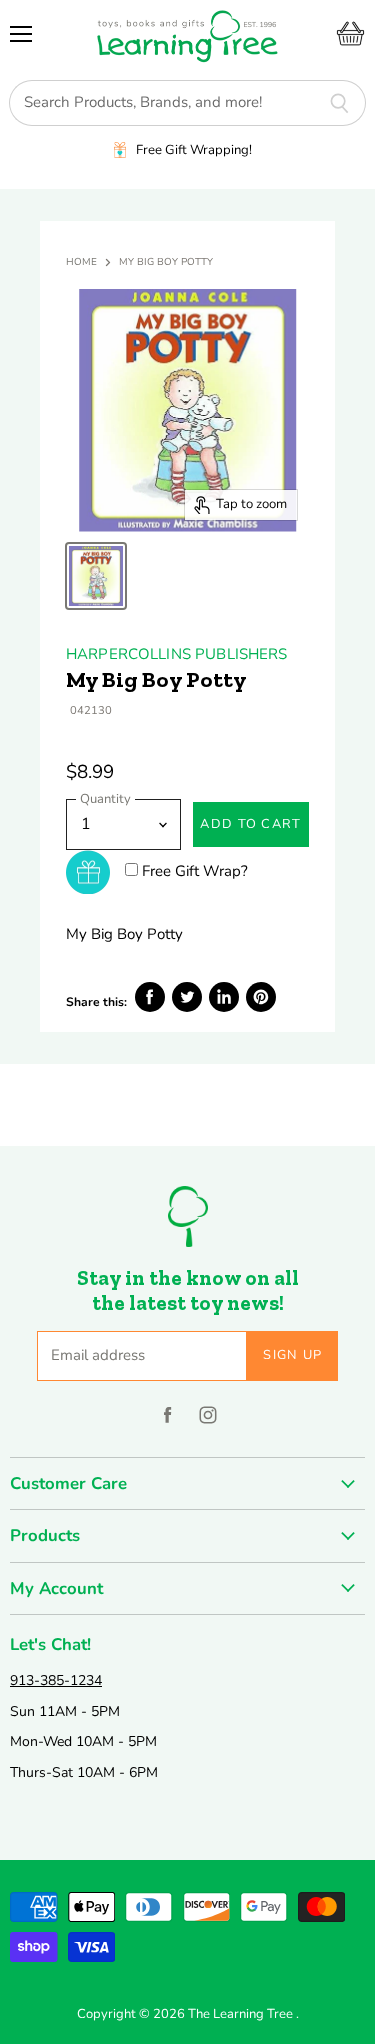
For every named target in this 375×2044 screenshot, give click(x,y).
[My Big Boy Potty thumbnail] (96, 576)
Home (81, 263)
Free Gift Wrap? (195, 871)
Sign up (292, 1355)
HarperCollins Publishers (177, 654)
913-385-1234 (56, 1680)
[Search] (339, 103)
